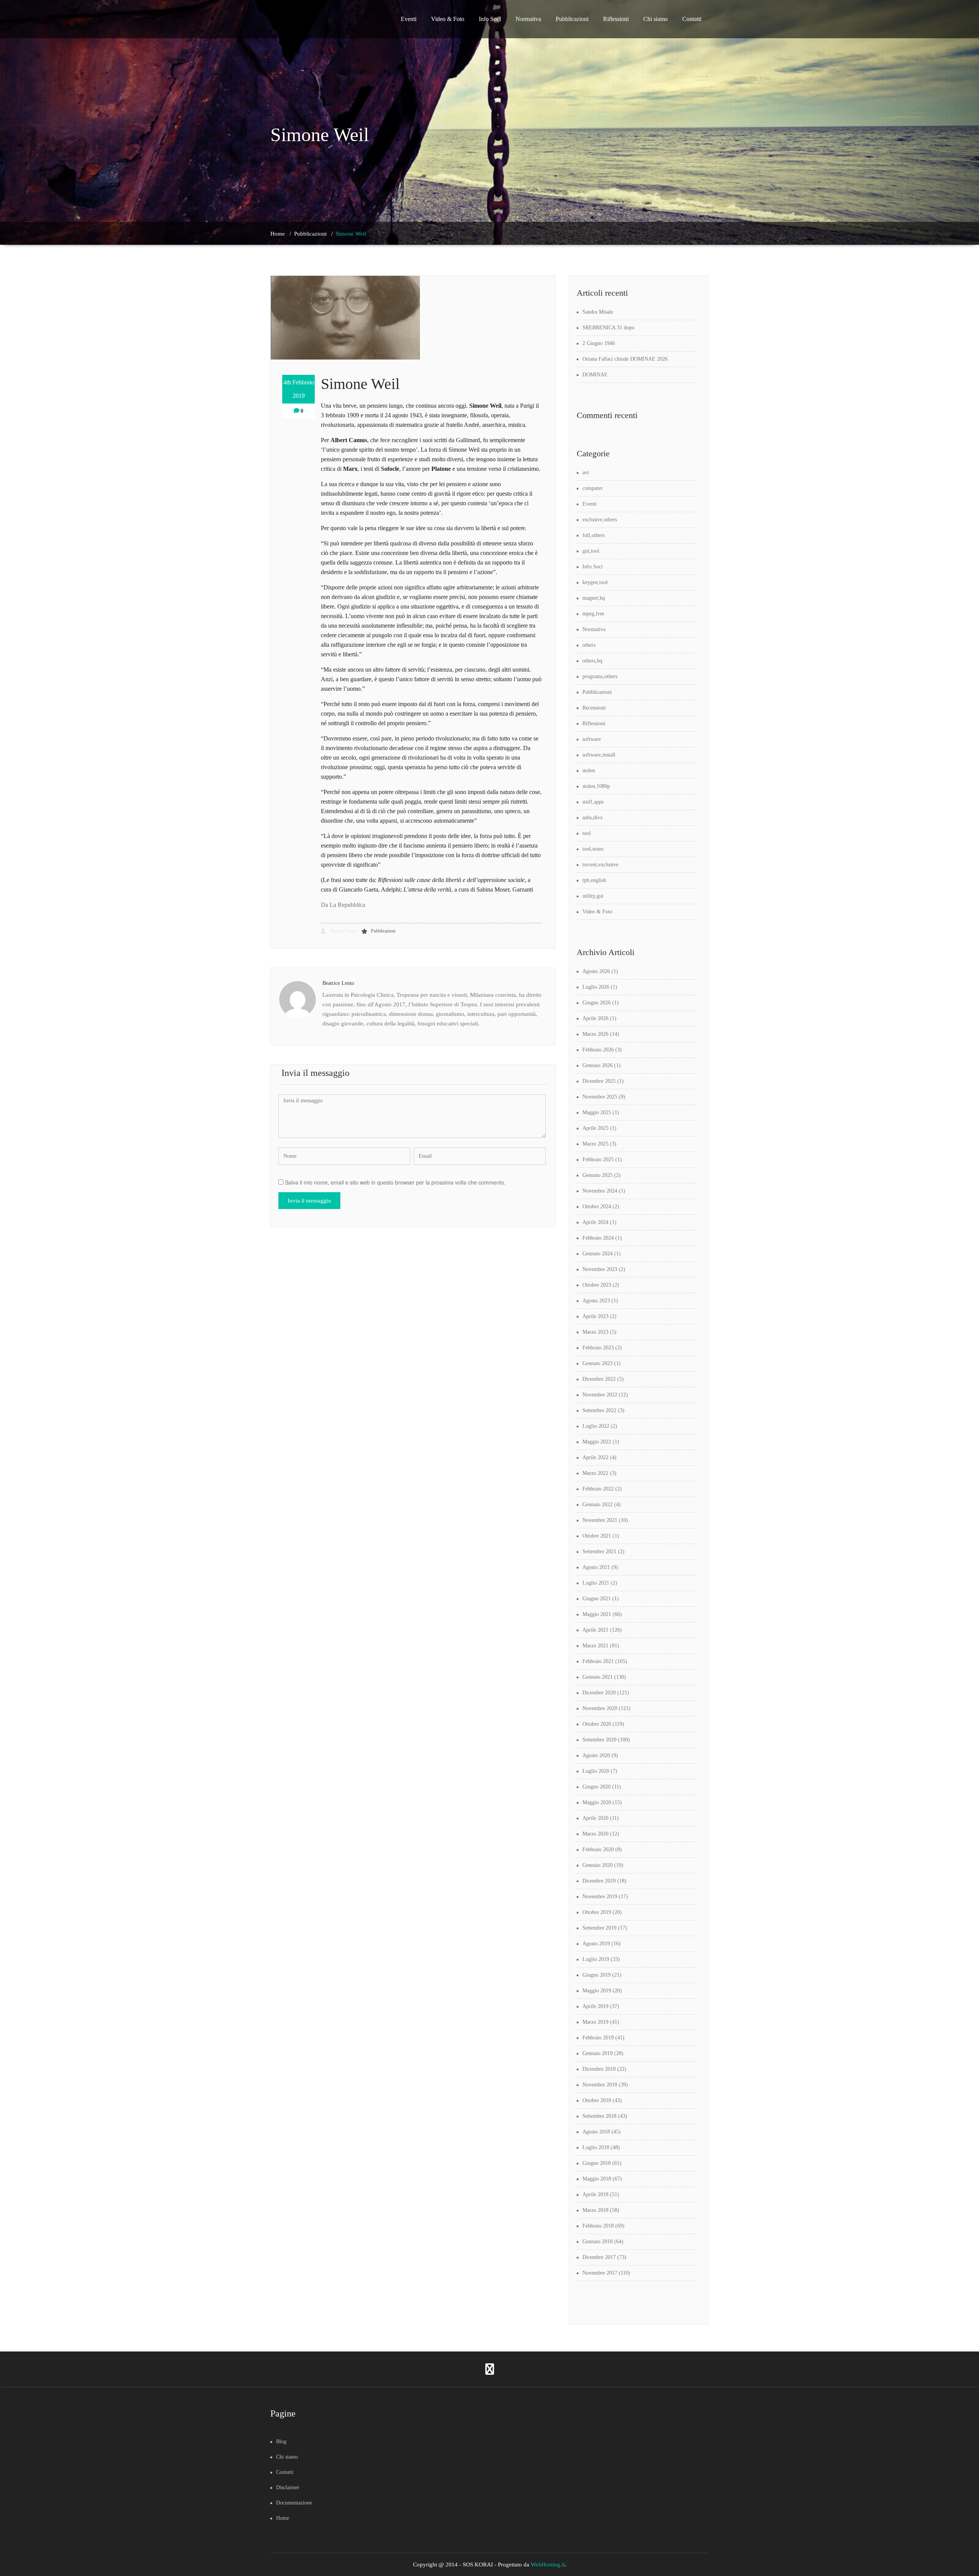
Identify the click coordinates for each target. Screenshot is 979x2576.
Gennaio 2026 (598, 1065)
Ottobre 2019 (597, 1912)
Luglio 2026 (596, 987)
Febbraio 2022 (598, 1489)
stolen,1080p (596, 786)
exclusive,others (600, 520)
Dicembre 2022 (599, 1379)
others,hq (592, 661)
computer (593, 488)
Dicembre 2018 (599, 2069)
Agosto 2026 (596, 971)
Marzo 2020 (595, 1834)
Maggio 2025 (597, 1112)
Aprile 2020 (595, 1818)
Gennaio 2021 (598, 1677)
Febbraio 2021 (598, 1661)
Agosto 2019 (596, 1944)
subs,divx (593, 818)
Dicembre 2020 (599, 1693)
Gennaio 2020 (598, 1865)
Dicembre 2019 (599, 1881)
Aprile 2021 (595, 1630)
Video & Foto (448, 19)
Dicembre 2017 (599, 2257)
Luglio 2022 (596, 1426)
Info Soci (490, 19)
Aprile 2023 (595, 1316)
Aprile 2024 (595, 1222)
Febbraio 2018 (598, 2226)
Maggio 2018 (597, 2179)
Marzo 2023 (595, 1332)
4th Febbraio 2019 (299, 389)
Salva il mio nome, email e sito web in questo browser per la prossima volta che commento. (395, 1182)
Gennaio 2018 (598, 2242)
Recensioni (594, 708)
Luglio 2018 (596, 2147)
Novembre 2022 (600, 1395)
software (592, 739)
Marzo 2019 (595, 2022)
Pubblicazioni (572, 19)
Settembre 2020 (599, 1740)
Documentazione (294, 2503)
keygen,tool (595, 582)
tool (587, 833)
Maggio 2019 (597, 1991)
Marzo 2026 (595, 1034)
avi (586, 473)
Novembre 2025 (600, 1097)
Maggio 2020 (597, 1802)
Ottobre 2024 (597, 1207)
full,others (594, 535)
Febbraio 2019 (598, 2038)
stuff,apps (593, 802)
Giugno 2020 (597, 1787)
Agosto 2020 (596, 1755)
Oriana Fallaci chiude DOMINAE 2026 (625, 359)
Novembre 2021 (600, 1520)
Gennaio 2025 (598, 1175)
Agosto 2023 (596, 1301)
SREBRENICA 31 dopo (608, 328)
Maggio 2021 (597, 1614)
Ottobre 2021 (597, 1536)
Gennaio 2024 (598, 1254)
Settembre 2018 (599, 2116)
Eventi (409, 19)
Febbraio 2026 (598, 1050)
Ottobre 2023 (597, 1285)
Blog (281, 2442)
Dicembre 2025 (599, 1081)
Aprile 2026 (595, 1018)
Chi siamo (655, 19)
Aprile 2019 (595, 2006)
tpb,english (594, 880)
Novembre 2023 (600, 1269)
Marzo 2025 (595, 1144)
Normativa (528, 19)
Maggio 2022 (597, 1442)
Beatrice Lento (342, 931)
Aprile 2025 (595, 1128)
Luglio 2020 (596, 1771)
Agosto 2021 (596, 1567)
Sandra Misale (598, 312)
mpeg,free (593, 614)
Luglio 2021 (596, 1583)
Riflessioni (616, 19)
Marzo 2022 (595, 1473)
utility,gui (593, 896)
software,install (599, 755)
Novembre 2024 (600, 1191)
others (589, 645)
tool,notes (593, 849)
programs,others (600, 676)
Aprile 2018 (595, 2194)
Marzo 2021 (595, 1646)
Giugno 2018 (597, 2163)
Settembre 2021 (599, 1552)
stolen (589, 771)
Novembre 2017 (600, 2273)
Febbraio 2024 (598, 1238)
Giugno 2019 (597, 1975)
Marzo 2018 (595, 2210)
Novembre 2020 (600, 1708)
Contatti (692, 19)
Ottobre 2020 (597, 1724)
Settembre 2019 (599, 1928)
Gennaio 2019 (598, 2053)
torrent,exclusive (600, 865)
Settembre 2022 (599, 1410)
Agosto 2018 (596, 2132)
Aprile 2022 (595, 1457)
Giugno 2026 (597, 1003)
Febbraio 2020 (598, 1849)
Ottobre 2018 (597, 2100)
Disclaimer (288, 2487)
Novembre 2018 (600, 2085)
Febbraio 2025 (598, 1159)
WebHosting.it (548, 2565)
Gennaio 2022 (598, 1504)
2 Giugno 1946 (599, 343)
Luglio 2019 (596, 1959)
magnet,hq (594, 598)
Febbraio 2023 (598, 1348)
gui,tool (591, 551)
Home (278, 234)
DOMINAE (595, 375)
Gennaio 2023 (598, 1363)
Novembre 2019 (600, 1897)
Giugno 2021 (597, 1599)
